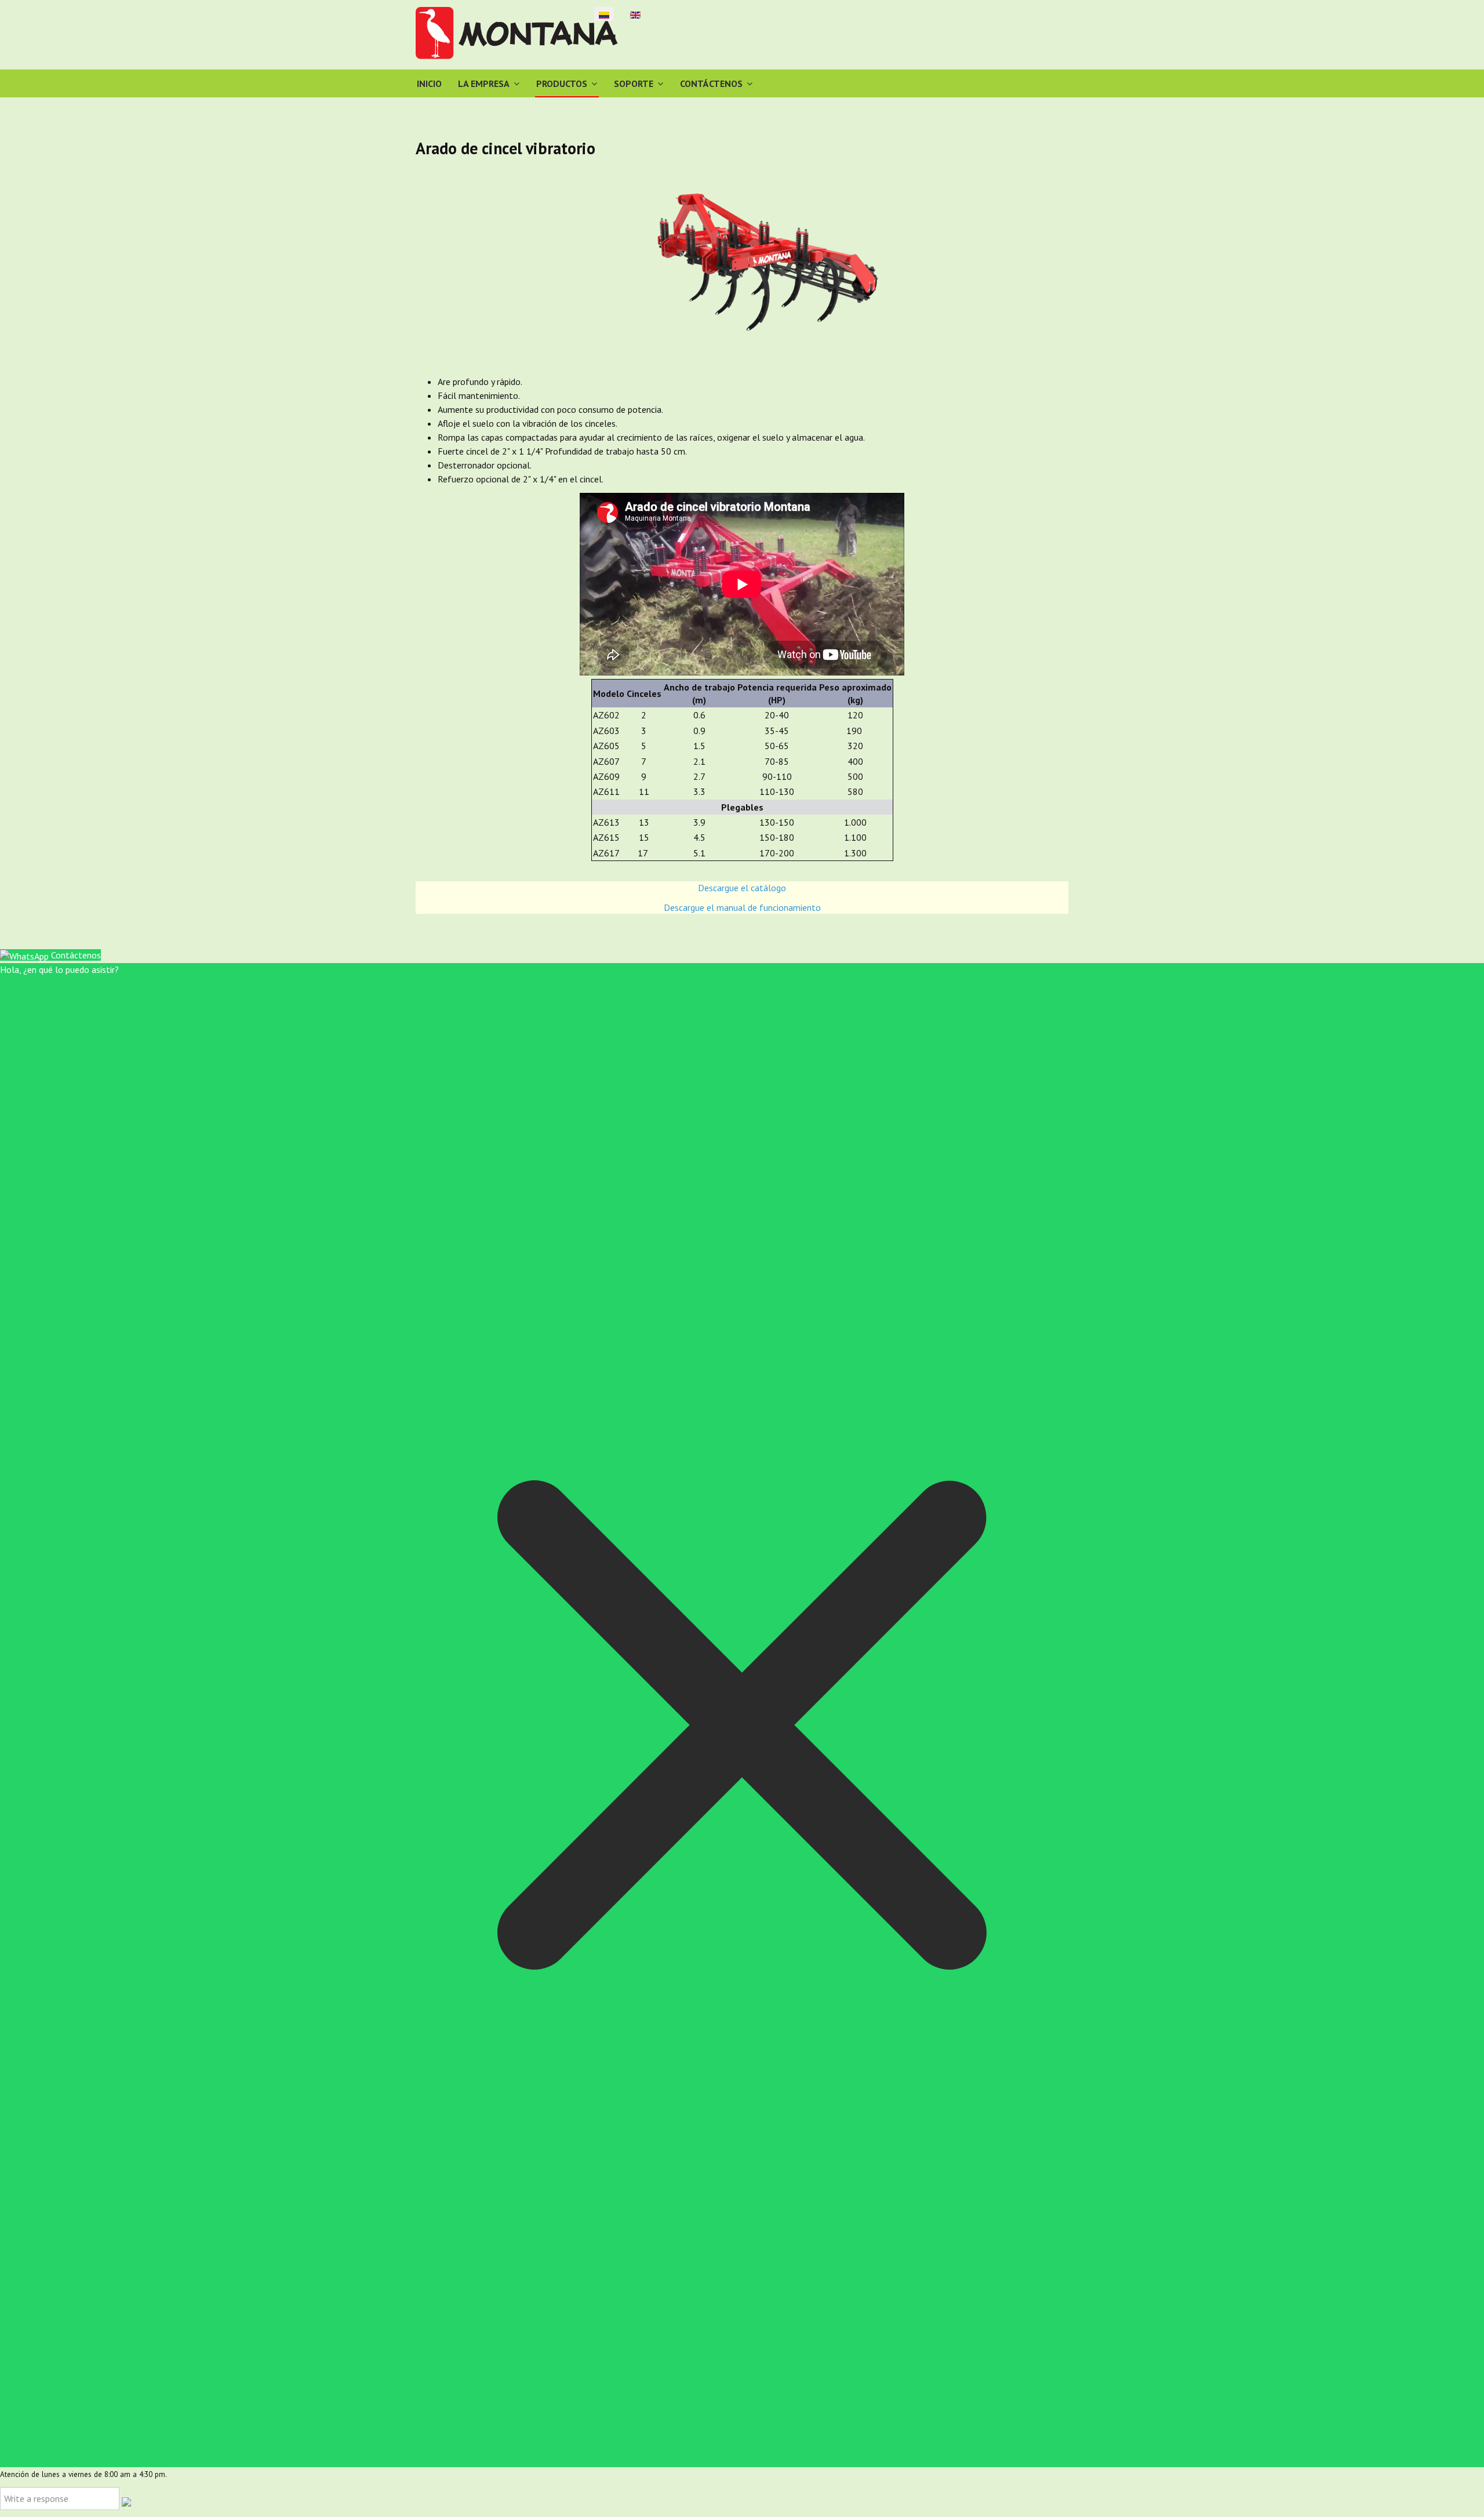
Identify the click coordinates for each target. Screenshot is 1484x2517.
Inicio (429, 83)
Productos (562, 83)
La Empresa (484, 83)
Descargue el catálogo (742, 888)
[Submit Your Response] (126, 2501)
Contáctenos (711, 83)
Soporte (634, 83)
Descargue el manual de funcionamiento (742, 907)
